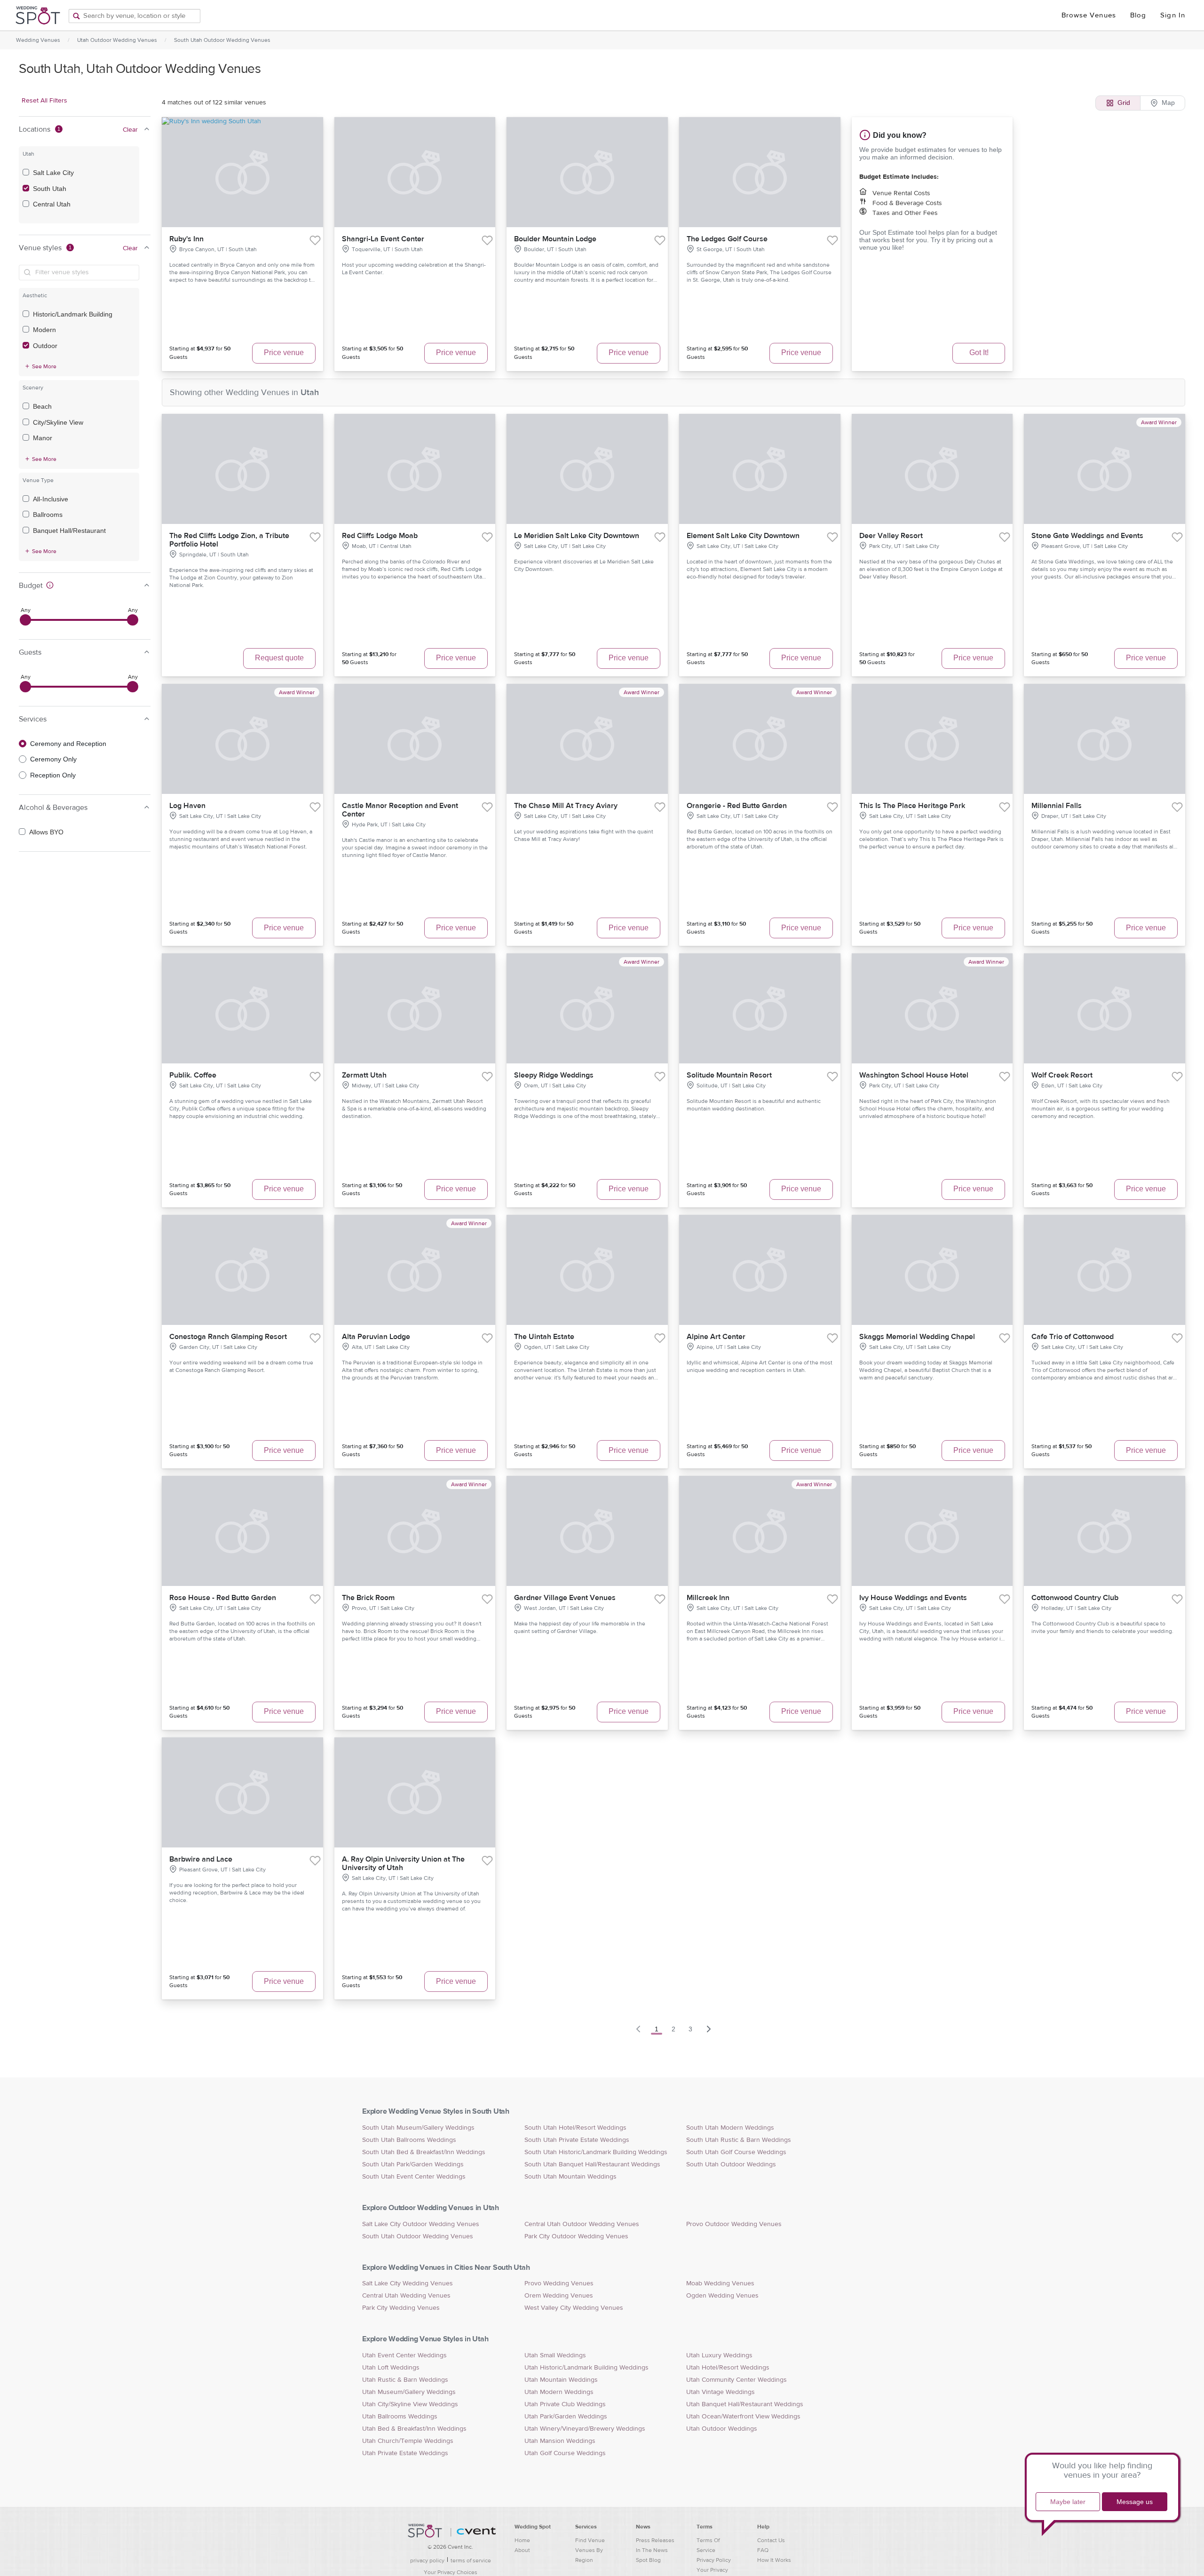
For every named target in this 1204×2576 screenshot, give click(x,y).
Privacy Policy (714, 2560)
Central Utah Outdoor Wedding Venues (582, 2224)
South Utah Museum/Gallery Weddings (418, 2128)
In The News (652, 2550)
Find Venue (590, 2540)
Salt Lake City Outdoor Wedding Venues (421, 2224)
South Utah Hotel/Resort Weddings (575, 2128)
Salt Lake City (53, 173)
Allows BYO (46, 832)
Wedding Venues (38, 40)
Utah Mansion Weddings (560, 2441)
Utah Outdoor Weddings (722, 2429)
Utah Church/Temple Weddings (408, 2441)
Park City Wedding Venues (401, 2308)
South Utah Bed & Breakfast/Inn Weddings (424, 2152)
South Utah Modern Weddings (730, 2128)
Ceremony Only (53, 759)
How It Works (774, 2560)
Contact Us (771, 2540)
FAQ (763, 2550)
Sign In (1173, 15)
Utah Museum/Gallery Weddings (409, 2392)
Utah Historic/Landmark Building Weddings (586, 2368)
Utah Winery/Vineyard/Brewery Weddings (585, 2429)
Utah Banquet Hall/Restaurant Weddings (745, 2404)
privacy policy (427, 2560)
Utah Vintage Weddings (721, 2392)
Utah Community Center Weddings (737, 2380)
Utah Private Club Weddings (565, 2404)
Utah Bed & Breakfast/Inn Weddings (414, 2429)
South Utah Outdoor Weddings (731, 2164)
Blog (1138, 15)
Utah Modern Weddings (559, 2392)
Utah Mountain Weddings (561, 2380)
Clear (130, 130)
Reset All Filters (44, 101)
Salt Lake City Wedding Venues (408, 2283)
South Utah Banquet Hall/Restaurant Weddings (592, 2164)
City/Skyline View (58, 422)
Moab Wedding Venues (720, 2283)
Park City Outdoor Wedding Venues (576, 2236)
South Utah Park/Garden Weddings (413, 2164)
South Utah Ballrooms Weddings (409, 2140)
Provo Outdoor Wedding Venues (734, 2224)
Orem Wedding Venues (559, 2296)
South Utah (50, 189)
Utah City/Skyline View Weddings (410, 2404)
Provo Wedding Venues (559, 2283)
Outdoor (45, 346)
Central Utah (52, 204)
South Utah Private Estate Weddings (577, 2140)
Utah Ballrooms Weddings (400, 2417)
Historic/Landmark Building (73, 314)
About (522, 2550)
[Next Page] (709, 2029)
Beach (42, 406)
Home (522, 2540)
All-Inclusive (51, 499)
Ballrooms (48, 515)
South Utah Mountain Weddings (570, 2177)
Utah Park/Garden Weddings (566, 2417)
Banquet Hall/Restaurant (69, 531)
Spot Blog (648, 2560)
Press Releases (655, 2540)
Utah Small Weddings (555, 2355)
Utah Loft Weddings (391, 2368)
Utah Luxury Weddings (719, 2355)
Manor (43, 438)
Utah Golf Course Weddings (565, 2453)
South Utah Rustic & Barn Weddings (739, 2140)
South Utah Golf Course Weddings (736, 2152)
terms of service (471, 2560)
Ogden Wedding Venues (722, 2296)
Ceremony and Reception (68, 744)
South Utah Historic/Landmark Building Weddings (596, 2152)
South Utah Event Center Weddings (414, 2177)
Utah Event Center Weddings (404, 2355)
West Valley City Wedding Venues (574, 2308)
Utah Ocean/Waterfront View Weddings (743, 2417)
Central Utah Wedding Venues (406, 2296)
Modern (44, 330)
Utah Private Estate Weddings (405, 2453)
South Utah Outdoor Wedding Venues (222, 40)
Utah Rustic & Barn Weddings (405, 2380)
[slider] (25, 620)
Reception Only (53, 775)
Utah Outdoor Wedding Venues (117, 40)
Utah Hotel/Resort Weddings (728, 2368)
